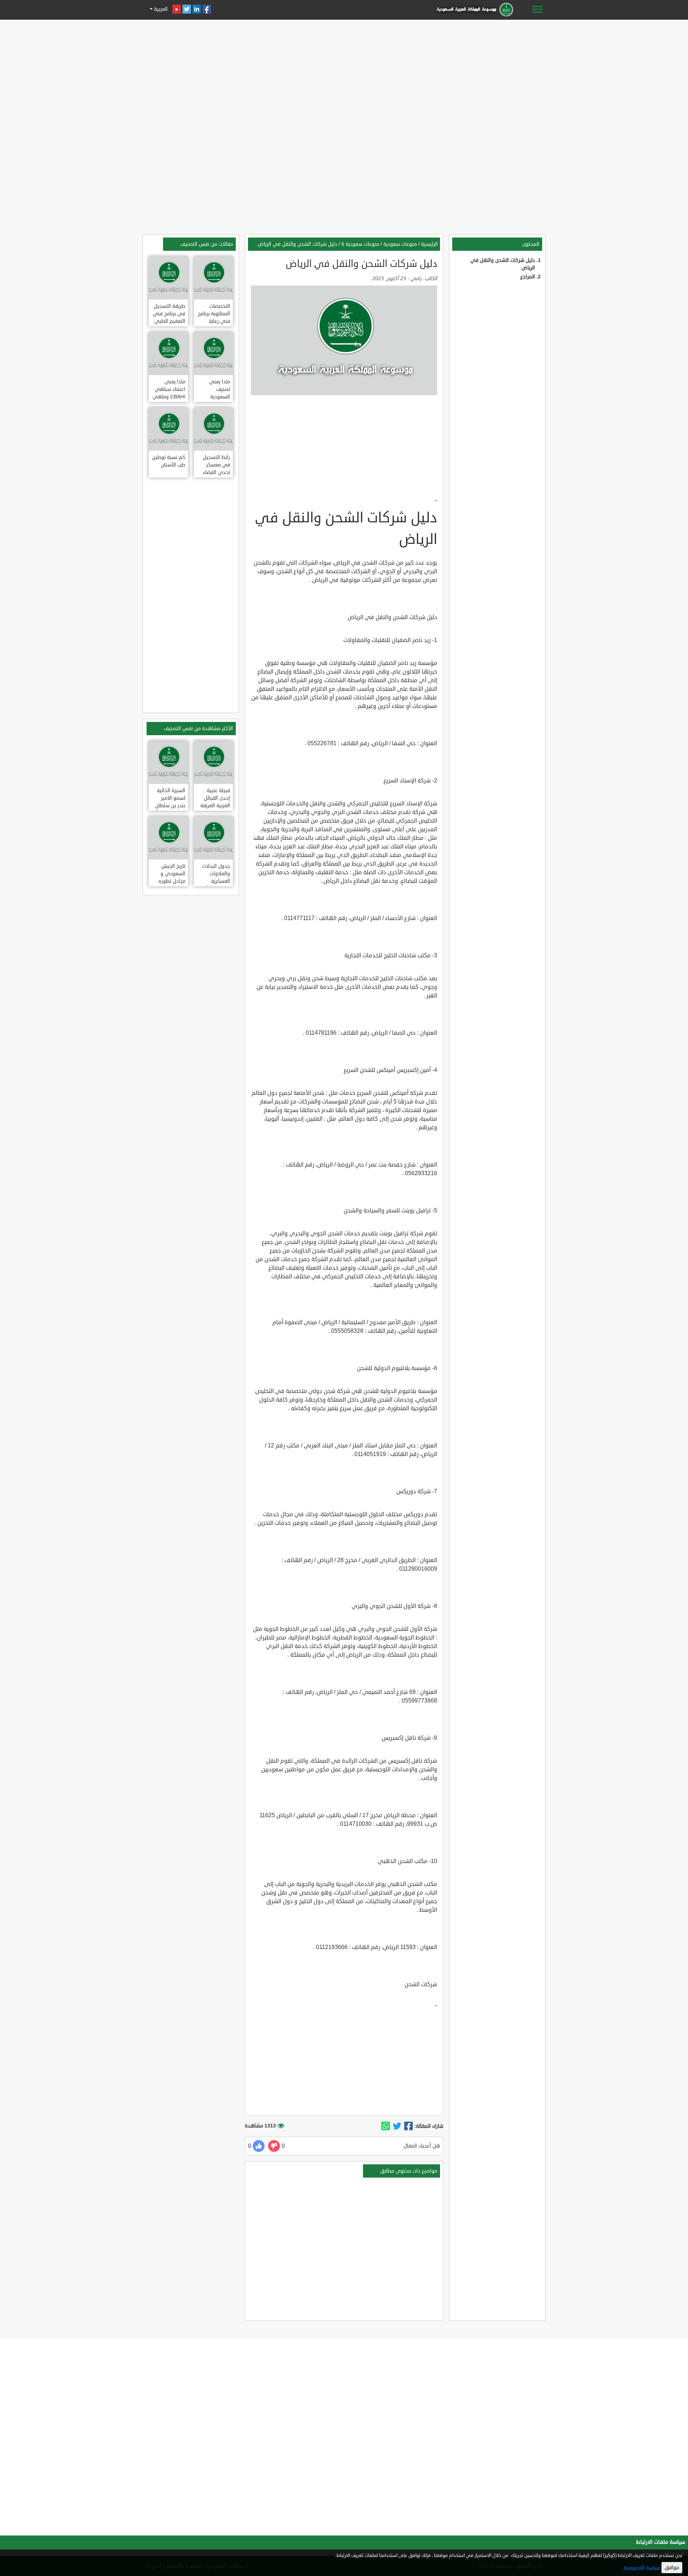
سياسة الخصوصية (642, 2568)
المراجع (528, 277)
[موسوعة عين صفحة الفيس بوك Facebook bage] (207, 9)
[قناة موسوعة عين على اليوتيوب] (177, 9)
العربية (160, 9)
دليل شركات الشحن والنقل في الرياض (297, 244)
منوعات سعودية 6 (360, 244)
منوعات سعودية (400, 244)
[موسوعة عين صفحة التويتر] (187, 9)
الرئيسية (429, 244)
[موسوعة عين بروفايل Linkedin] (197, 9)
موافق (672, 2568)
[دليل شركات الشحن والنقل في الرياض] (408, 2126)
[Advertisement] (344, 72)
